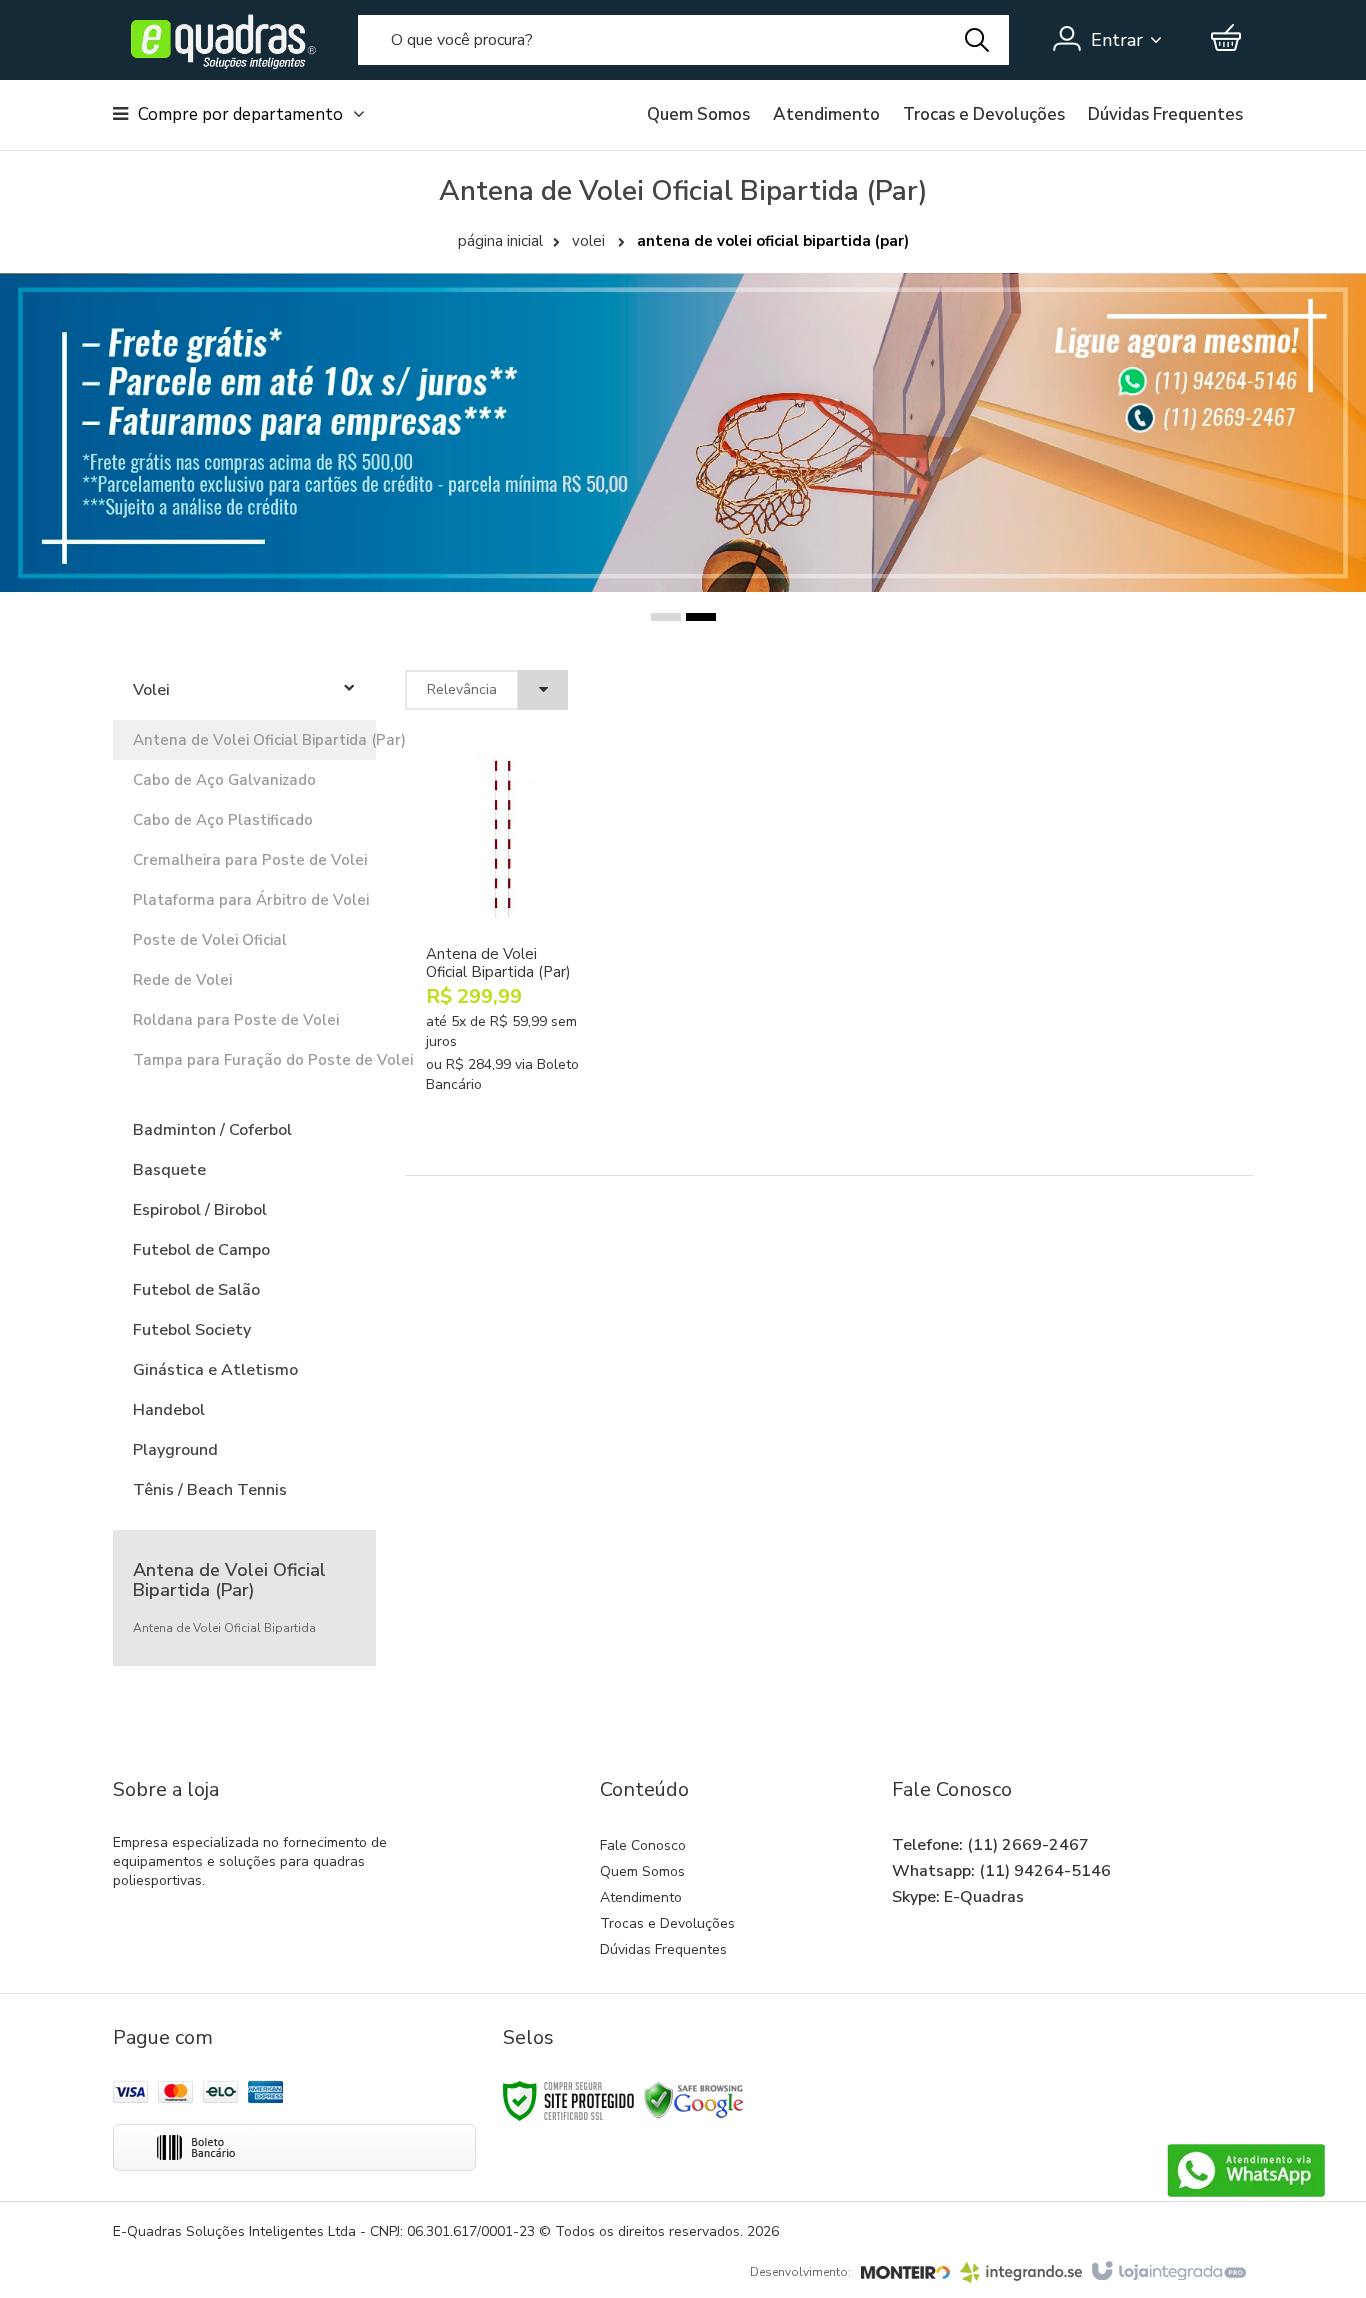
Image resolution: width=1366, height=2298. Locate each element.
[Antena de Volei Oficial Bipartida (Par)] (502, 952)
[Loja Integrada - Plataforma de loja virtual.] (1167, 2272)
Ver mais (521, 1080)
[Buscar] (977, 40)
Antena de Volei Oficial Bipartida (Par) (244, 740)
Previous (84, 436)
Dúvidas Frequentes (1165, 115)
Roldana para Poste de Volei (236, 1020)
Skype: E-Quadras (958, 1897)
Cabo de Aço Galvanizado (224, 780)
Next (1290, 394)
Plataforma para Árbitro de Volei (244, 900)
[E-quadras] (218, 40)
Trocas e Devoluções (984, 115)
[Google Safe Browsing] (694, 2099)
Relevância (462, 689)
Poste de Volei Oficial (210, 940)
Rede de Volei (182, 980)
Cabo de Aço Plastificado (223, 820)
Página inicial (500, 241)
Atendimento (826, 115)
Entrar (1117, 40)
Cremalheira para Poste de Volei (244, 860)
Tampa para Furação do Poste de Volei (244, 1060)
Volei (588, 241)
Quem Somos (698, 115)
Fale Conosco (643, 1845)
